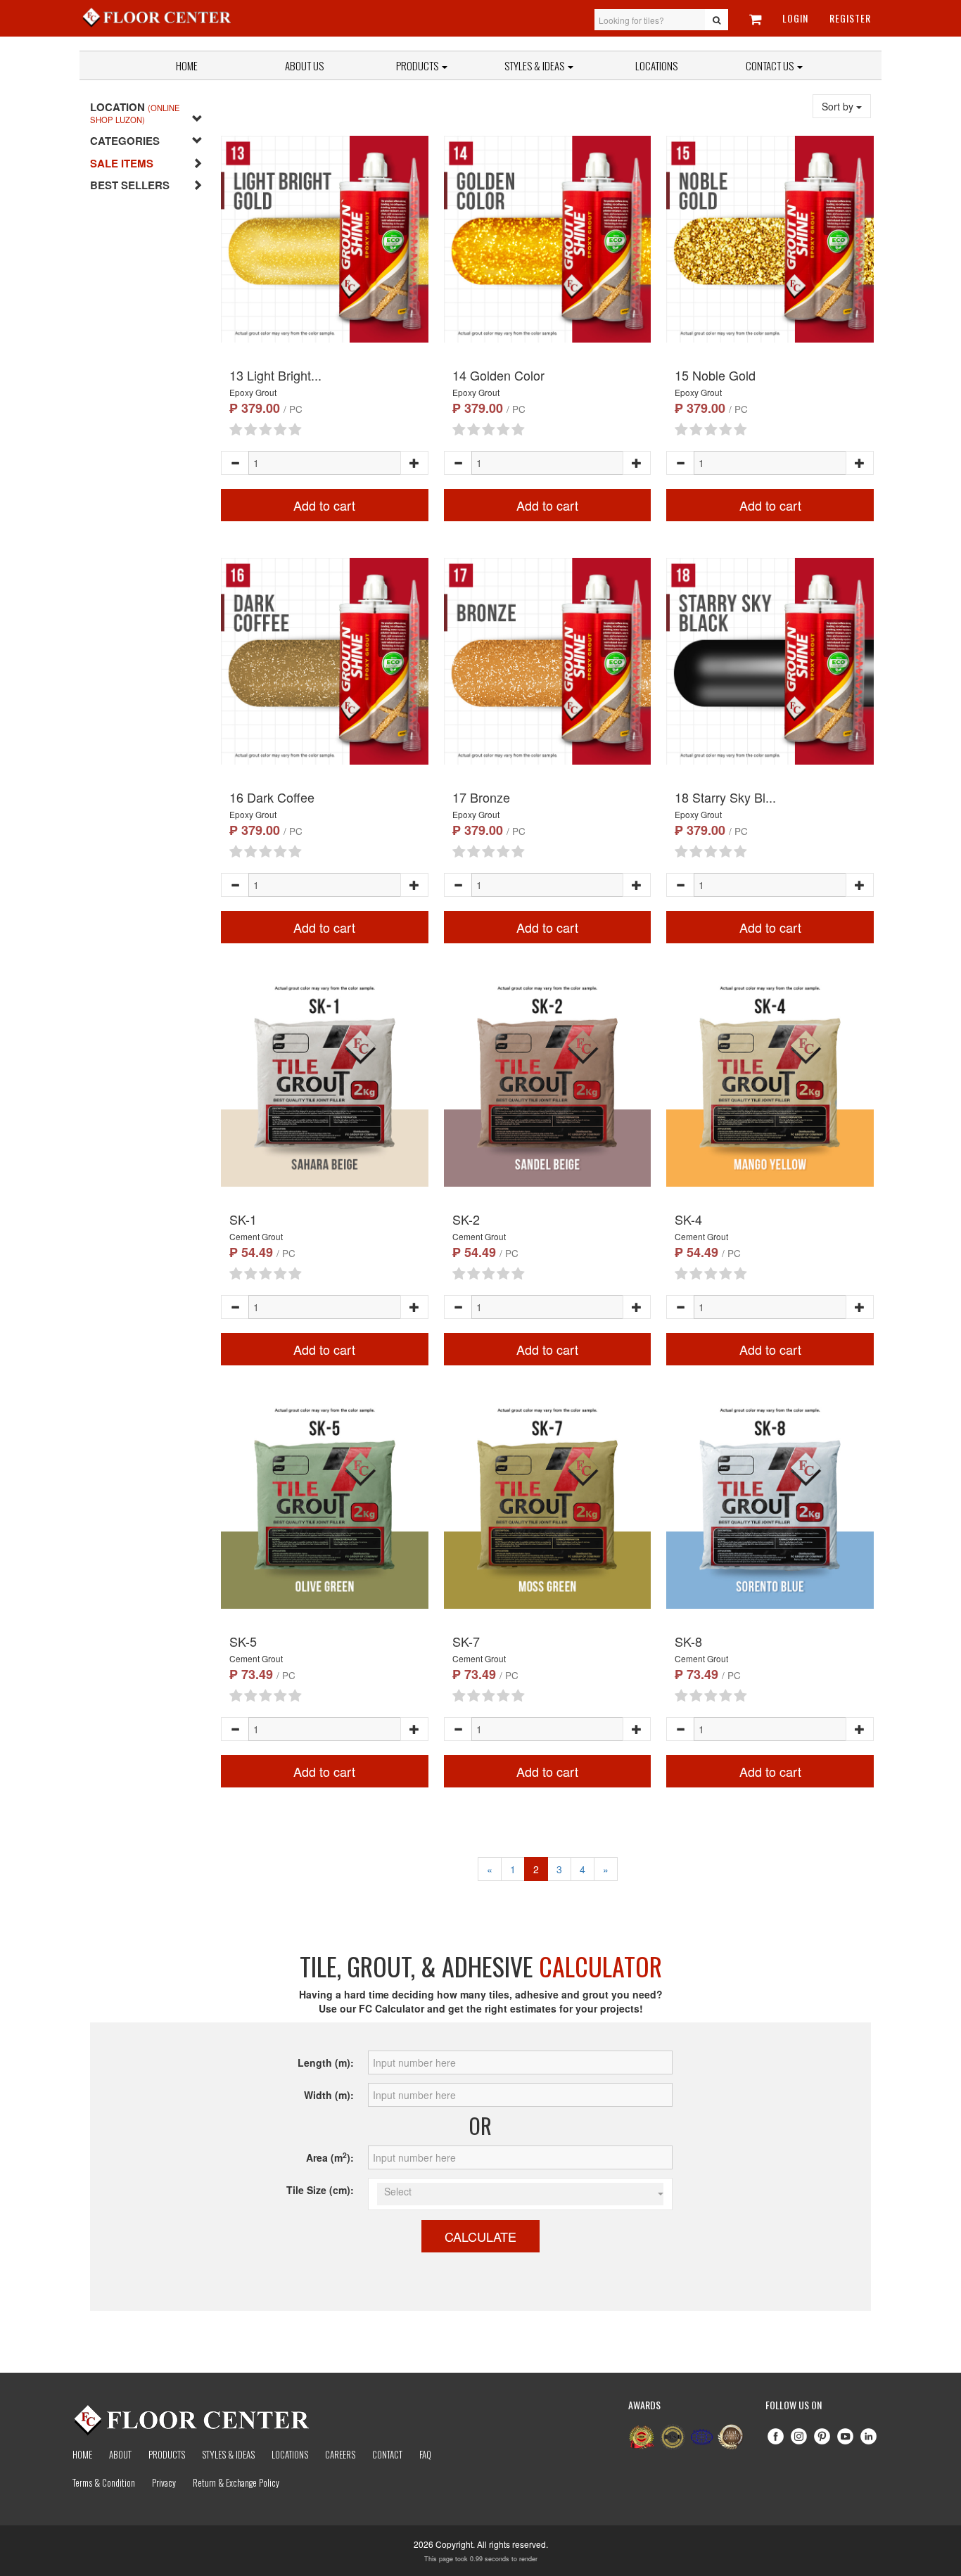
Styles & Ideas (228, 2454)
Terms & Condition (104, 2482)
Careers (340, 2454)
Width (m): (329, 2095)
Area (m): (330, 2157)
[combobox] (520, 2194)
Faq (425, 2454)
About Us (304, 65)
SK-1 (243, 1219)
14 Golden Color (498, 375)
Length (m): (326, 2062)
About (120, 2454)
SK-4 (688, 1219)
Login (795, 18)
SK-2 (466, 1219)
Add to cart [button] (324, 505)
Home (187, 65)
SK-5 (243, 1641)
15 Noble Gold (715, 375)
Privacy (164, 2482)
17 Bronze (481, 797)
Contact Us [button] (771, 65)
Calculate (480, 2236)
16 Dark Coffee (272, 797)
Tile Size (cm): (320, 2190)
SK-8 (688, 1641)
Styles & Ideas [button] (535, 65)
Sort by (839, 106)
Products (418, 65)
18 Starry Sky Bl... (725, 797)
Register (850, 18)
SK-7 (466, 1641)
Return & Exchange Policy (236, 2482)
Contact (387, 2454)
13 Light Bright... (275, 375)
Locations (656, 65)
